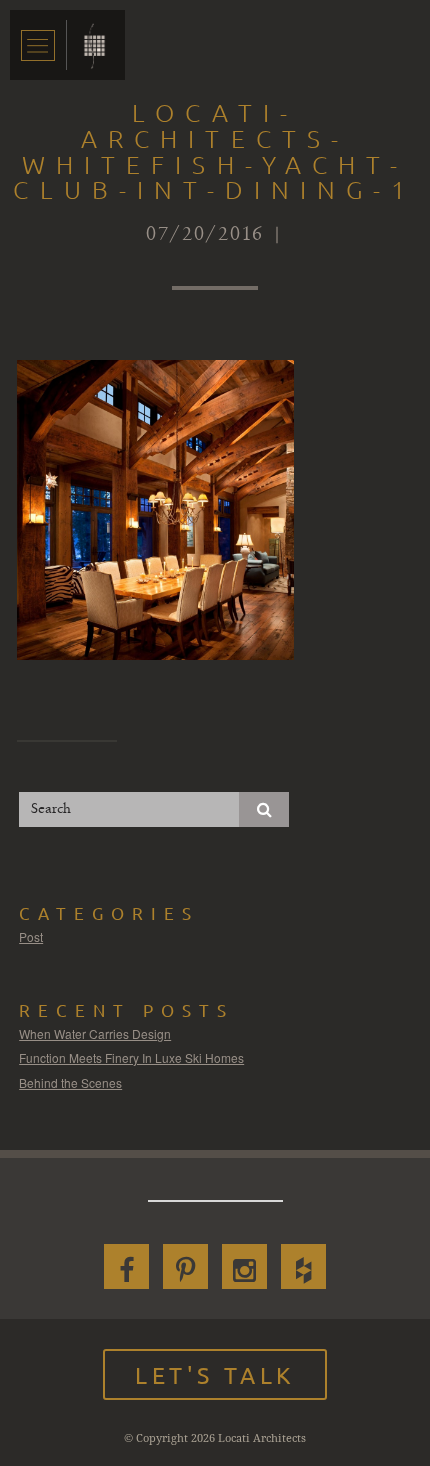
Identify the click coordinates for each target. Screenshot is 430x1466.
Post (31, 936)
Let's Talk (215, 1374)
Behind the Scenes (70, 1082)
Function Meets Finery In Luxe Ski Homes (131, 1057)
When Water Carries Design (95, 1033)
